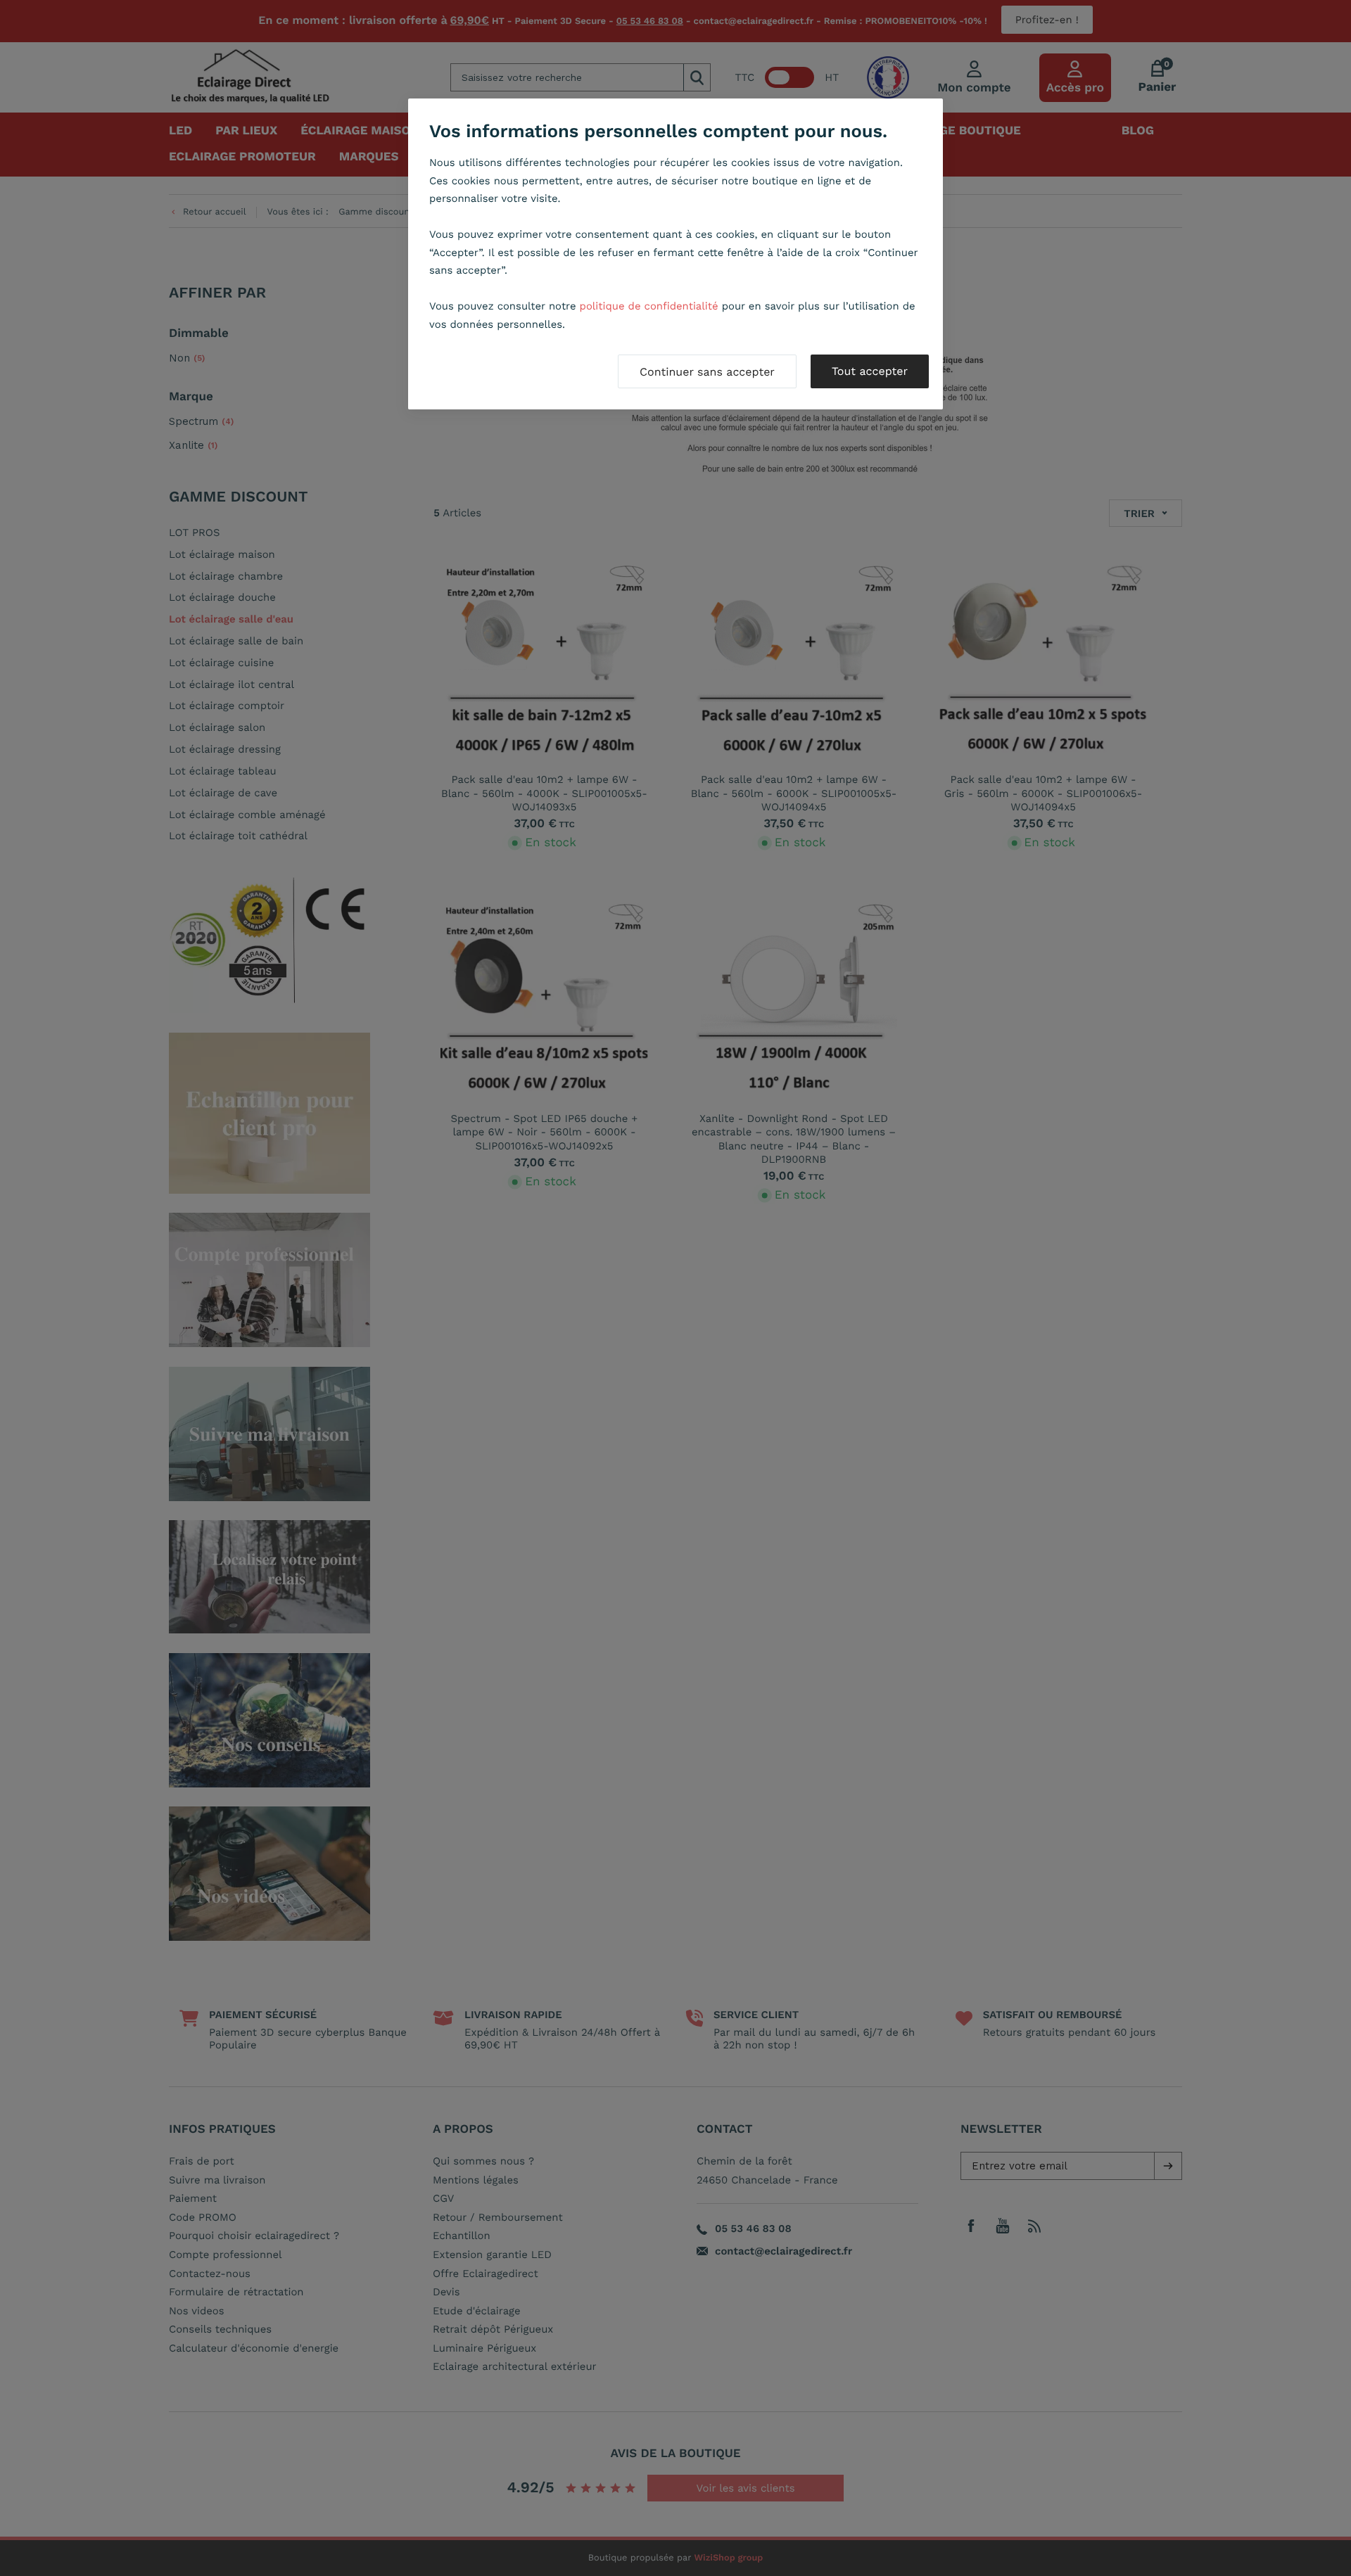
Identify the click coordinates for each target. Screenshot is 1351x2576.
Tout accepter (870, 371)
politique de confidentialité (649, 306)
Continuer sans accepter (707, 372)
